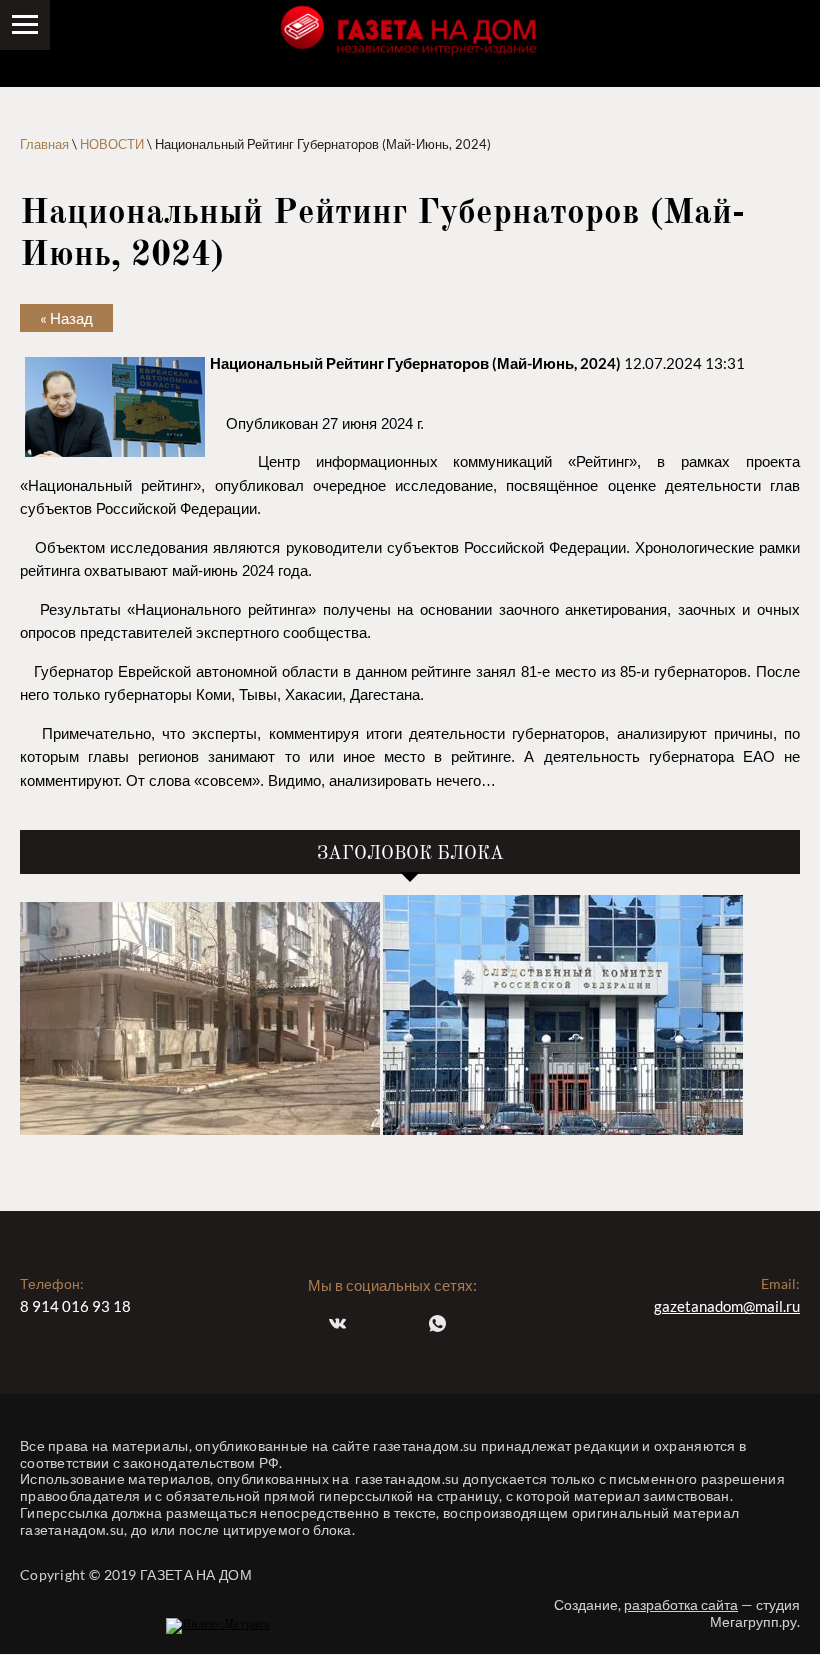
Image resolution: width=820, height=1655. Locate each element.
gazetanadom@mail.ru (727, 1306)
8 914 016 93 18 (75, 1306)
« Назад (66, 318)
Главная (44, 144)
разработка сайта (681, 1604)
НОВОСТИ (112, 144)
